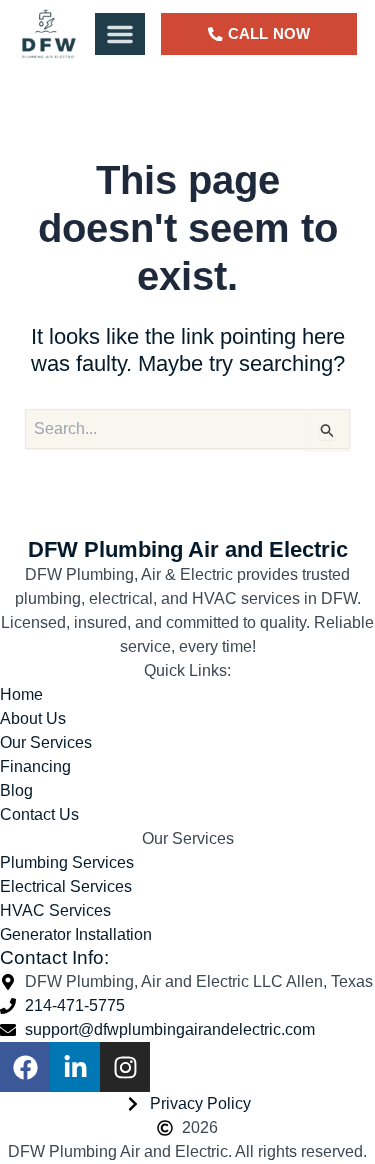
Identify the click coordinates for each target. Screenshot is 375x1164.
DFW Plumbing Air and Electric (188, 549)
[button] (120, 34)
